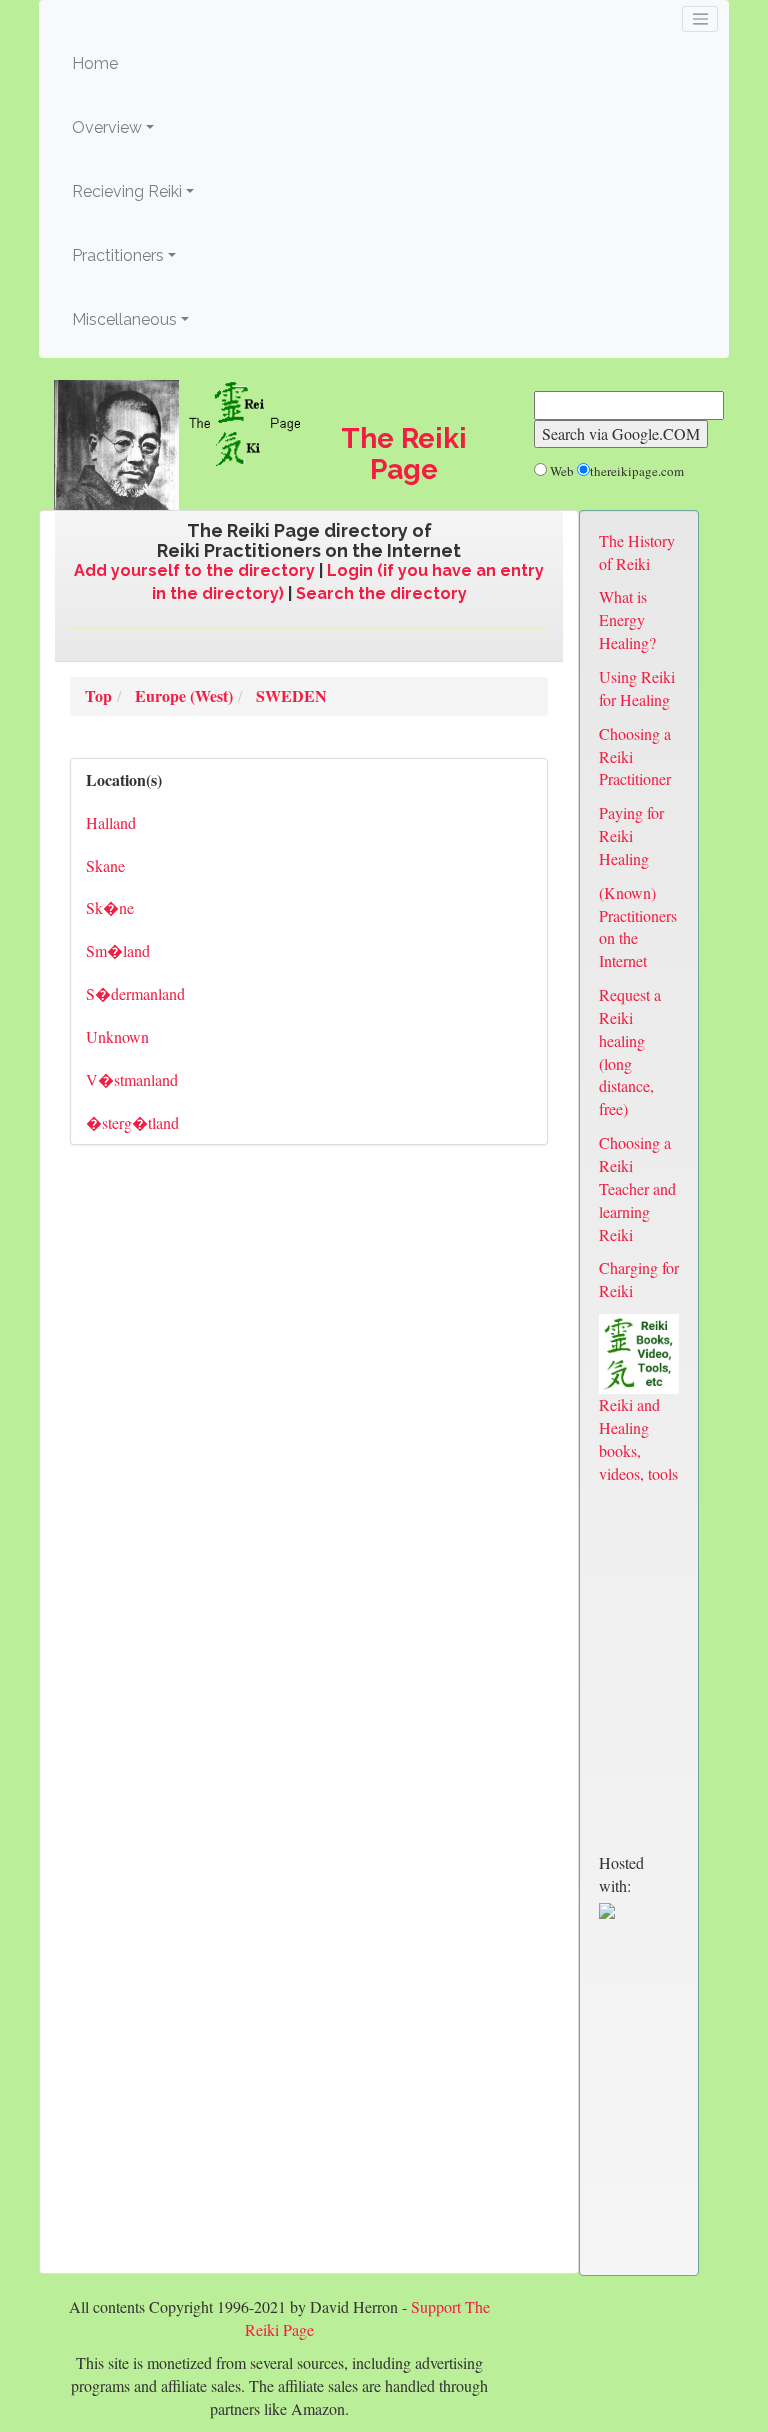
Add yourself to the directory (194, 570)
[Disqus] (309, 1438)
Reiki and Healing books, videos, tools (638, 1439)
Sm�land (118, 950)
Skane (105, 865)
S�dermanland (135, 993)
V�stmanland (132, 1079)
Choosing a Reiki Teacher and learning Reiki (637, 1188)
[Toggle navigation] (700, 19)
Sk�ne (110, 907)
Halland (111, 822)
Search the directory (381, 593)
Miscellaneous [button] (124, 319)
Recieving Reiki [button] (127, 191)
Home (125, 63)
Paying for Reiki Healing (631, 835)
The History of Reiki (637, 552)
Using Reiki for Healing (637, 688)
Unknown (117, 1036)
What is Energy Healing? (627, 619)
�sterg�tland (132, 1122)
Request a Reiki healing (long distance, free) (630, 1051)
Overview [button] (107, 127)
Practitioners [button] (118, 255)
